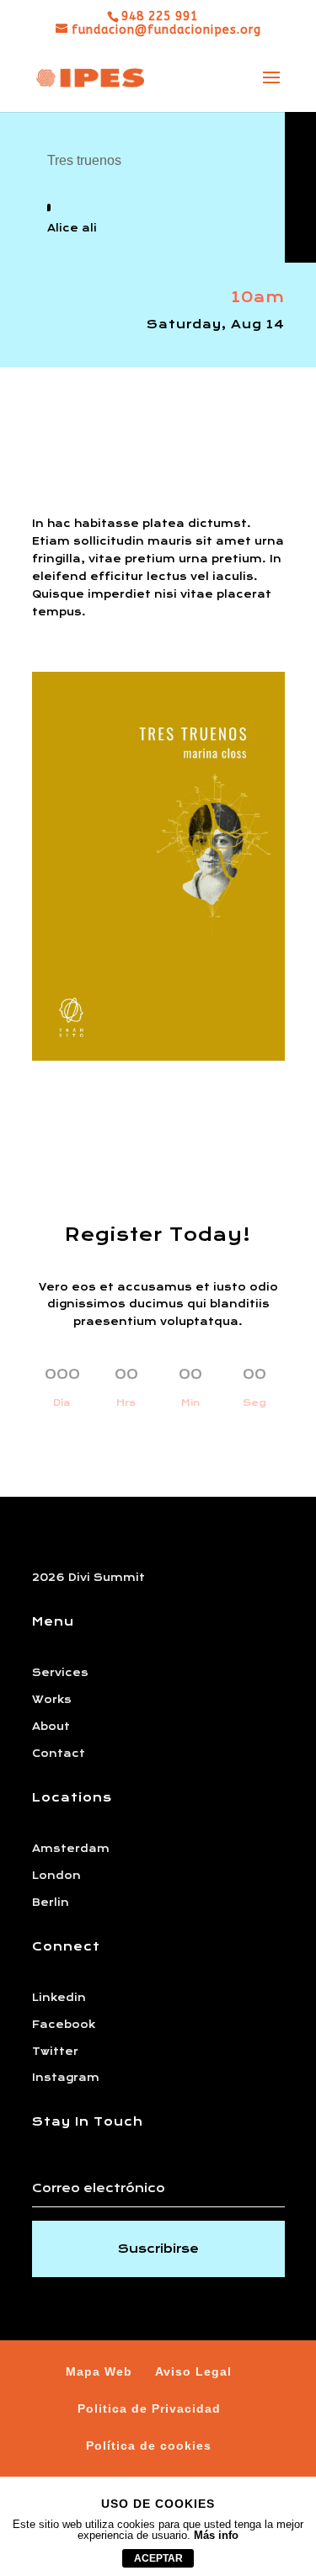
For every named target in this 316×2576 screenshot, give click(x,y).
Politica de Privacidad (149, 2408)
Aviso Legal (193, 2371)
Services (60, 1673)
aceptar (158, 2558)
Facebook (64, 2025)
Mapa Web (99, 2371)
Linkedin (59, 1998)
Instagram (66, 2078)
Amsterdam (71, 1849)
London (56, 1876)
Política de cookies (149, 2446)
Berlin (51, 1903)
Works (52, 1700)
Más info (216, 2535)
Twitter (55, 2052)
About (51, 1727)
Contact (59, 1754)
